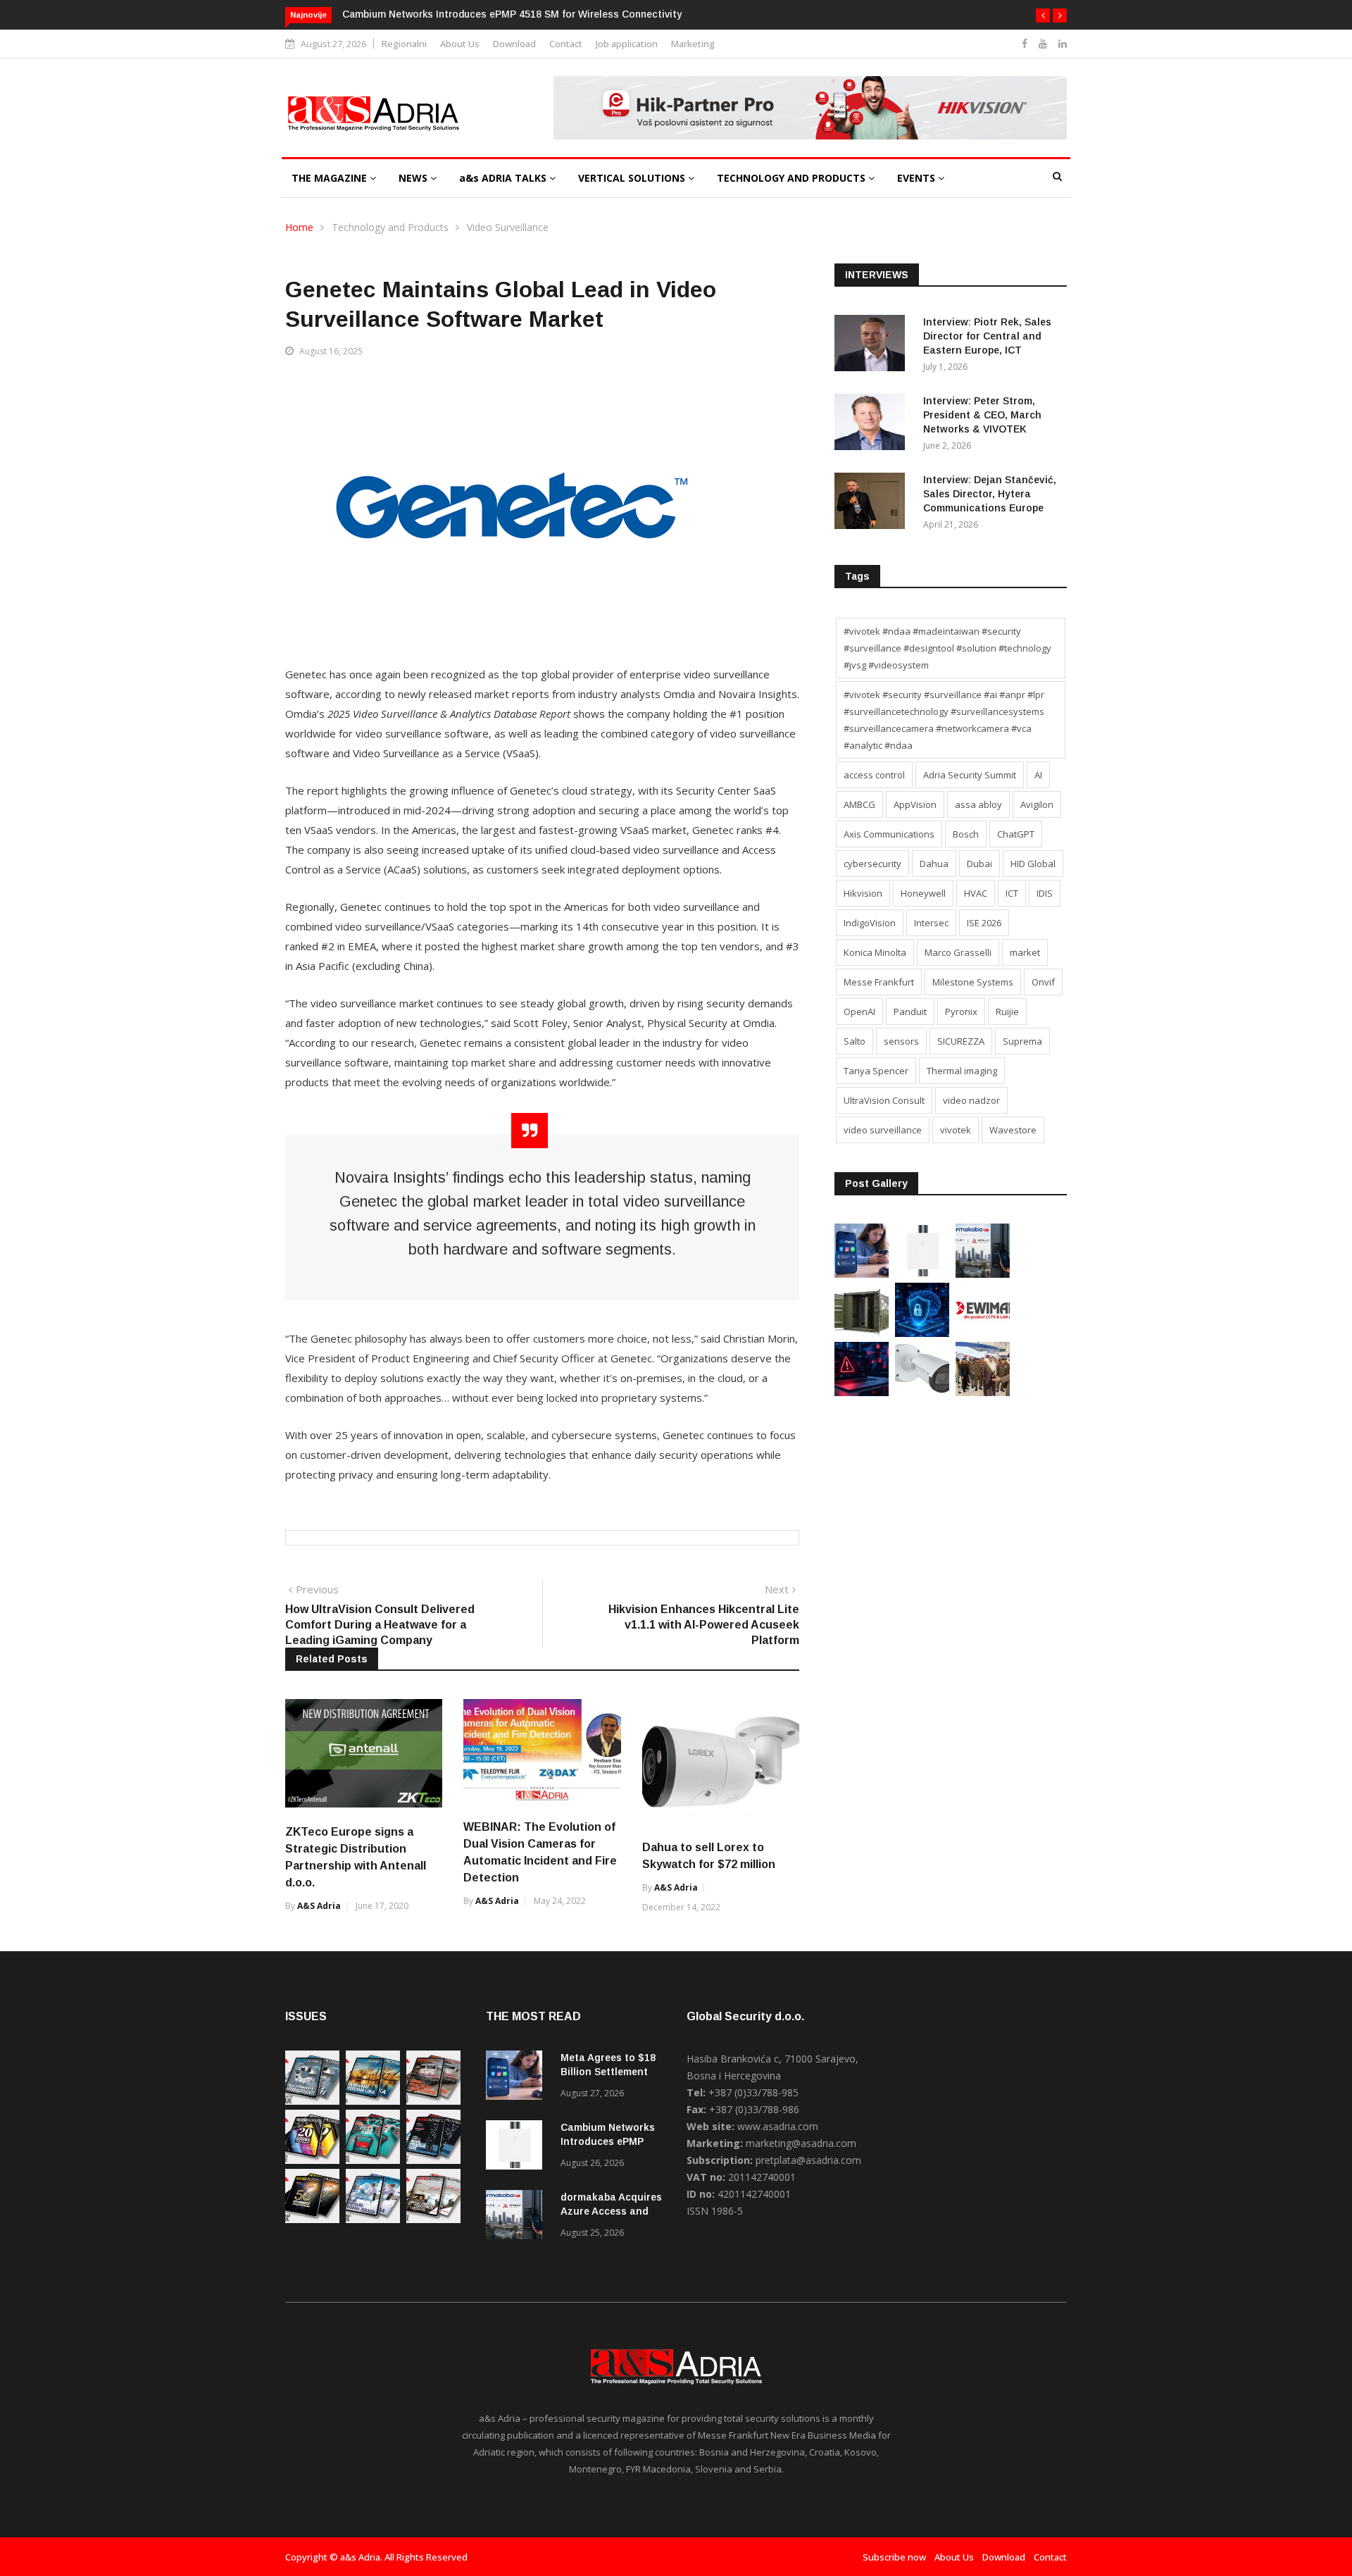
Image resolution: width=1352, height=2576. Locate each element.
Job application (627, 44)
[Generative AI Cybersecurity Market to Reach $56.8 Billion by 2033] (922, 1333)
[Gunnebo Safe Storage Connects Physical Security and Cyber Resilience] (862, 1333)
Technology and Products (390, 227)
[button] (1043, 15)
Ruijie (1007, 1012)
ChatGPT (1016, 834)
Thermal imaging (962, 1071)
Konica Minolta (875, 952)
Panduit (910, 1012)
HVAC (976, 893)
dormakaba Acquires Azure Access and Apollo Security (611, 2211)
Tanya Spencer (876, 1071)
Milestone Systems (973, 982)
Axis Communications (889, 834)
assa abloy (978, 804)
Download (514, 44)
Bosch (966, 834)
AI (1038, 775)
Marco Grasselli (958, 952)
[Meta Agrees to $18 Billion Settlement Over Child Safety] (862, 1274)
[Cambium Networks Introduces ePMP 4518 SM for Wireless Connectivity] (922, 1274)
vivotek (956, 1130)
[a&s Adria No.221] (433, 2101)
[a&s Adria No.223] (373, 2101)
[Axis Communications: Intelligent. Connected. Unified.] (922, 1392)
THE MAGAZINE (331, 178)
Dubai (979, 864)
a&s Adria (319, 1906)
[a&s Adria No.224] (312, 2101)
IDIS (1045, 893)
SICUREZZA (961, 1041)
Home (299, 227)
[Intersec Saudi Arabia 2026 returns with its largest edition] (983, 1392)
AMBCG (859, 804)
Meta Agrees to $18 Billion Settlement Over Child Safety (608, 2072)
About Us (460, 44)
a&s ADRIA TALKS (504, 178)
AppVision (915, 804)
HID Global (1033, 864)
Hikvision (863, 893)
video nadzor (971, 1100)
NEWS (414, 178)
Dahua (934, 864)
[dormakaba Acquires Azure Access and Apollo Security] (983, 1274)
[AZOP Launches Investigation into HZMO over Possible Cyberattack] (862, 1392)
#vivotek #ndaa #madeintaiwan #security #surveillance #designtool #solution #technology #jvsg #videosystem (947, 648)
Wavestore (1013, 1130)
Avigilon (1037, 804)
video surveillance (883, 1130)
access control (874, 775)
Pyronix (961, 1012)
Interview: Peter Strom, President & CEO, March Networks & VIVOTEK (982, 415)
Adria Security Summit (970, 775)
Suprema (1022, 1041)
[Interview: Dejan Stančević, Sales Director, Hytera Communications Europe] (873, 503)
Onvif (1043, 982)
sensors (901, 1041)
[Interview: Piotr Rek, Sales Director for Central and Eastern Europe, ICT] (873, 346)
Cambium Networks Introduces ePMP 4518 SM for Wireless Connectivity (512, 14)
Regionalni (404, 44)
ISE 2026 (984, 923)
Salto (855, 1041)
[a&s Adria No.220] (312, 2160)
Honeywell (923, 893)
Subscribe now (894, 2557)
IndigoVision (870, 923)
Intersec (931, 923)
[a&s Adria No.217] (312, 2219)
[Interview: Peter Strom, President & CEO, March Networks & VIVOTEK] (873, 424)
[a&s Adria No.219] (373, 2160)
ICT (1012, 893)
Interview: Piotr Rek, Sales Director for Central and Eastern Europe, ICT (987, 336)
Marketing (693, 44)
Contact (566, 44)
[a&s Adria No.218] (433, 2160)
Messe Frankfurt (879, 982)
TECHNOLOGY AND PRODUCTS (793, 178)
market (1025, 952)
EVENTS (918, 178)
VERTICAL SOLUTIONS (633, 178)
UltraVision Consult (884, 1100)
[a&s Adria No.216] (373, 2219)
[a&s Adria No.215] (433, 2219)
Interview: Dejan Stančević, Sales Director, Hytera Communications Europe (990, 494)
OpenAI (859, 1012)
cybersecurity (872, 864)
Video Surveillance (508, 227)
